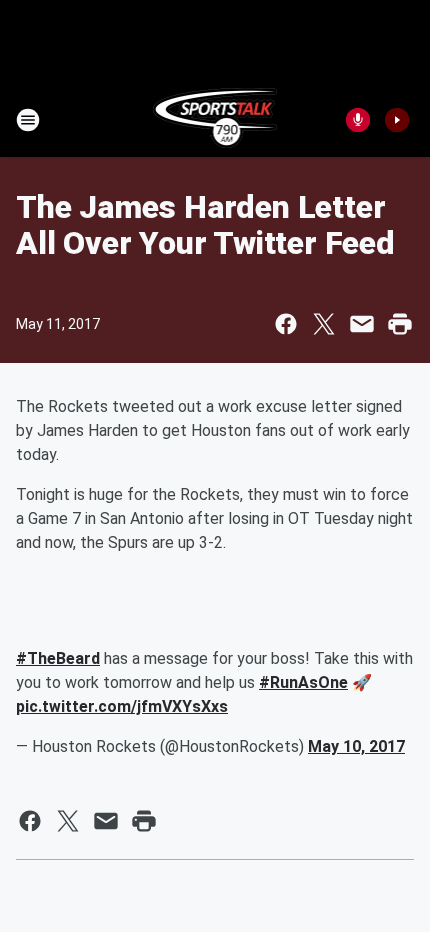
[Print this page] (400, 324)
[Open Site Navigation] (28, 120)
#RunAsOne (303, 682)
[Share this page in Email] (362, 324)
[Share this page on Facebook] (286, 324)
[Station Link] (215, 120)
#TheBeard (58, 658)
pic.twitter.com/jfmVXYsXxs (122, 706)
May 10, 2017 (356, 746)
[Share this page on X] (324, 324)
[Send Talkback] (358, 120)
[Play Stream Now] (397, 120)
